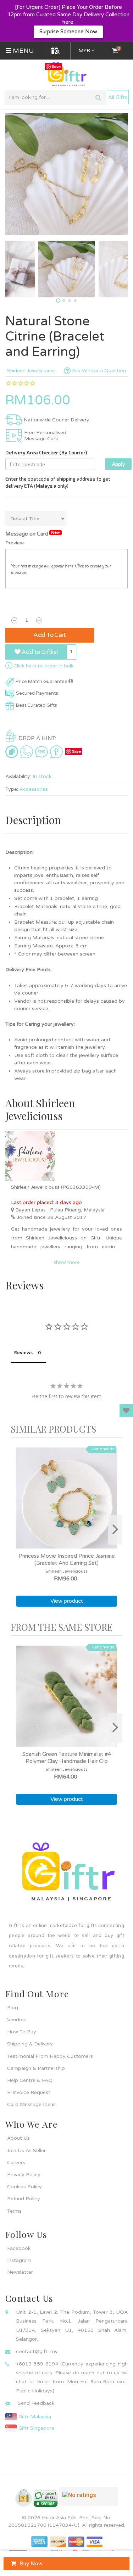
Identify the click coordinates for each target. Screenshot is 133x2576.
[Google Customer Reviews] (88, 2499)
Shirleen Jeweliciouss (31, 371)
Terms (14, 2211)
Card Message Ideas (31, 2104)
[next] (115, 1530)
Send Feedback (36, 2403)
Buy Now (31, 2564)
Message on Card (33, 534)
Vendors (17, 2020)
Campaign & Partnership (36, 2068)
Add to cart (50, 635)
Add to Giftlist (39, 652)
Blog (13, 2008)
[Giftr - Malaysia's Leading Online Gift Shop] (66, 74)
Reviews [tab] (23, 1353)
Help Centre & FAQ (30, 2080)
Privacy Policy (24, 2175)
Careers (16, 2163)
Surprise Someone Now (68, 32)
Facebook (19, 2248)
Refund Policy (24, 2199)
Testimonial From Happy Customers (50, 2056)
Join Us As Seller (26, 2151)
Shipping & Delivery (30, 2044)
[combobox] (56, 97)
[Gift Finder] (55, 51)
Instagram (19, 2260)
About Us (18, 2138)
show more (67, 1262)
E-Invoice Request (29, 2092)
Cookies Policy (24, 2187)
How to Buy (22, 2032)
